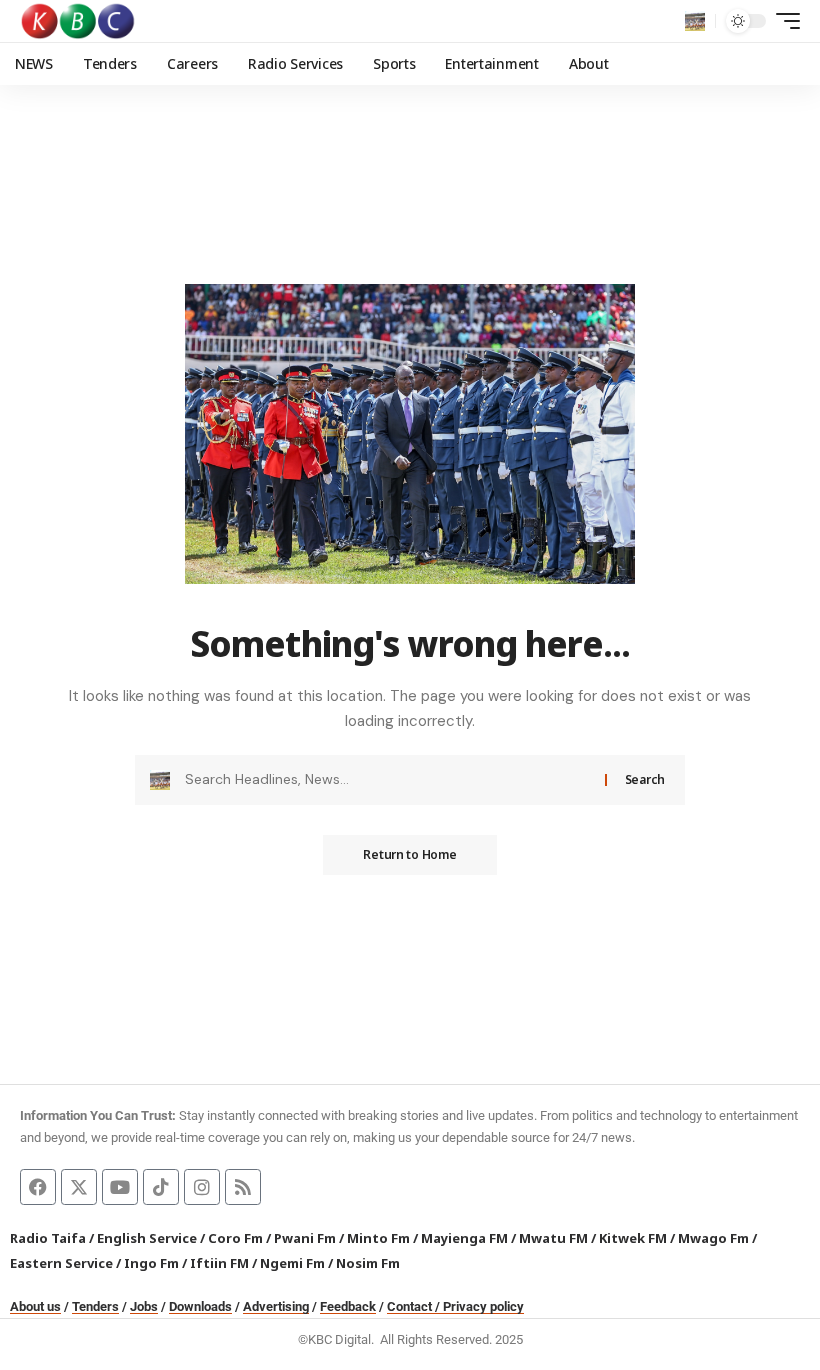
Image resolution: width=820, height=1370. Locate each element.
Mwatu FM (553, 1238)
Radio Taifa (48, 1238)
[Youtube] (120, 1187)
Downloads (200, 1306)
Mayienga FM (464, 1238)
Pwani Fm (305, 1238)
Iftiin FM (219, 1263)
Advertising (276, 1306)
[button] (695, 21)
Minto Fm (378, 1238)
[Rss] (243, 1187)
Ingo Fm (151, 1263)
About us (35, 1306)
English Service (147, 1238)
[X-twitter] (79, 1187)
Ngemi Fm (292, 1263)
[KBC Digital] (78, 21)
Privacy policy (483, 1306)
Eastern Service (61, 1263)
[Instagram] (202, 1187)
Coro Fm (235, 1238)
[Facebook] (38, 1187)
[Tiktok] (161, 1187)
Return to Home (409, 854)
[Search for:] (387, 780)
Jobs (144, 1306)
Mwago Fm (713, 1238)
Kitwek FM (633, 1238)
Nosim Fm (366, 1263)
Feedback (348, 1306)
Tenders (95, 1306)
